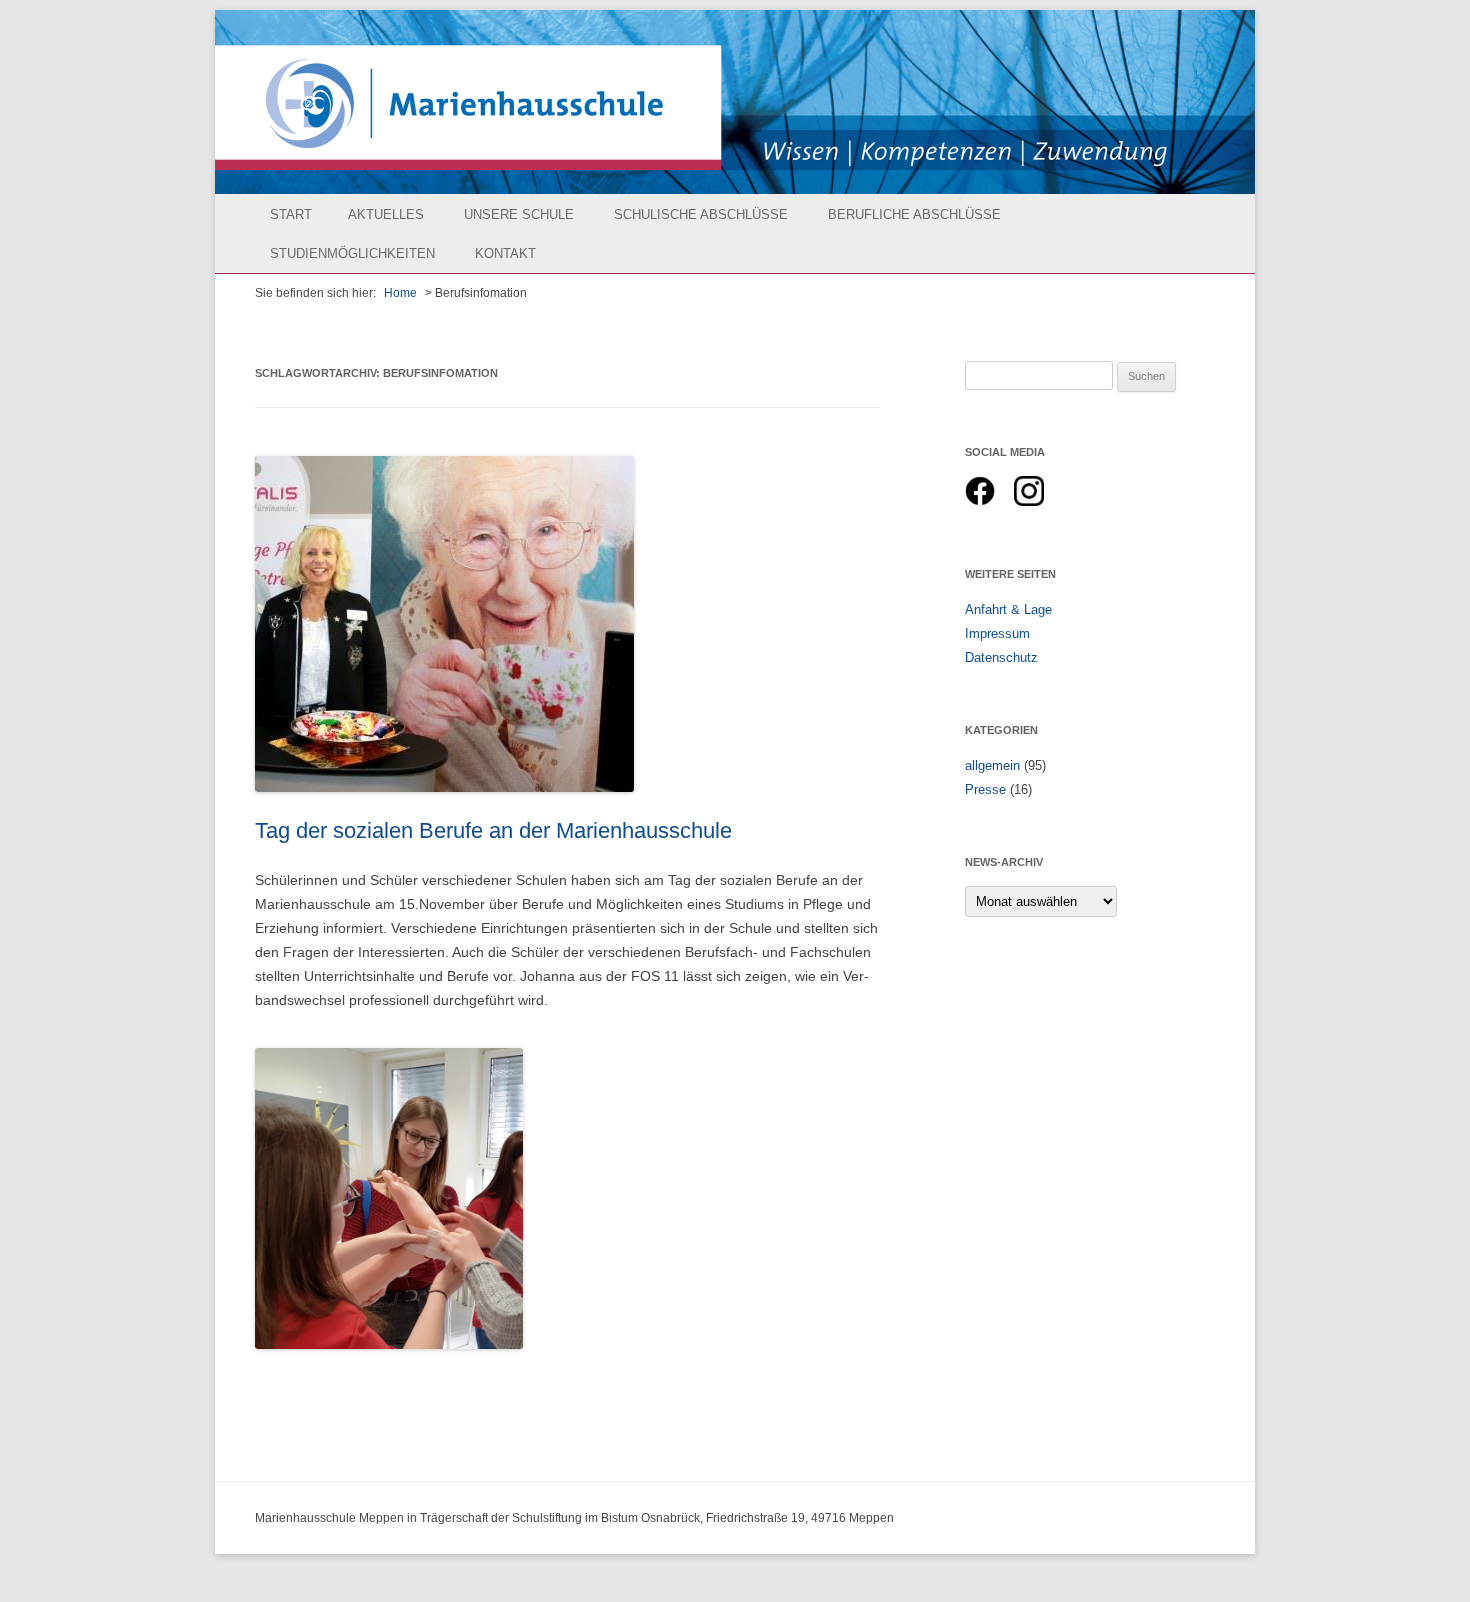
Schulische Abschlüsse (701, 214)
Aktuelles (386, 214)
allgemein (992, 765)
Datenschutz (1001, 657)
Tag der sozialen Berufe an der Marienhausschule (493, 830)
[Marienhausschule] (735, 102)
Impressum (997, 633)
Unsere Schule (519, 214)
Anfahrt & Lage (1008, 609)
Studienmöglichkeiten (352, 253)
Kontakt (505, 253)
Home (400, 293)
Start (291, 214)
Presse (985, 789)
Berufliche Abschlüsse (914, 214)
